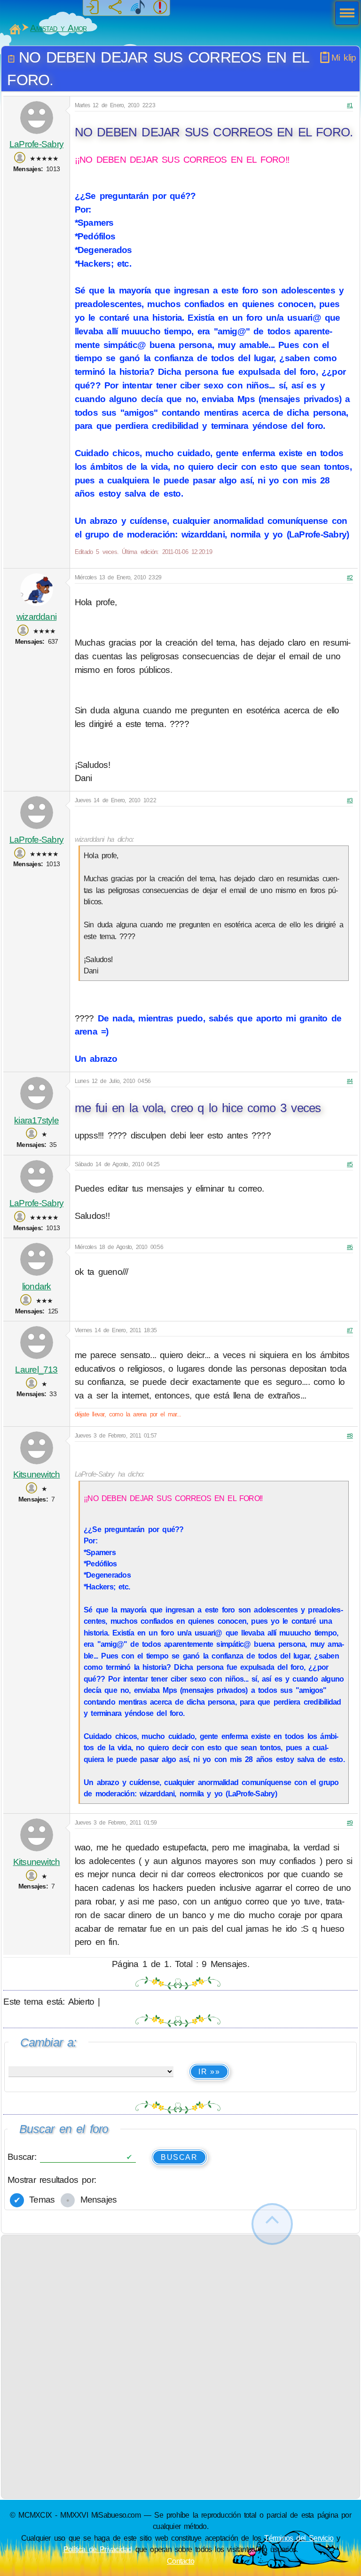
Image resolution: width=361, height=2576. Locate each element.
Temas (40, 2200)
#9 (350, 1823)
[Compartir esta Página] (115, 8)
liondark (37, 1286)
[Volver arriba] (272, 2224)
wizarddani (36, 617)
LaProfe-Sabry (36, 144)
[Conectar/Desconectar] (93, 8)
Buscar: (24, 2157)
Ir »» (209, 2072)
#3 (350, 800)
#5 (350, 1164)
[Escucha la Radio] (138, 8)
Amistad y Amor (58, 28)
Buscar (179, 2157)
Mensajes (96, 2200)
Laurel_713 (36, 1370)
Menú (344, 14)
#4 (350, 1081)
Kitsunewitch (37, 1474)
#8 (350, 1436)
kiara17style (36, 1120)
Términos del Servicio (299, 2538)
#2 (350, 577)
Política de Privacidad (98, 2549)
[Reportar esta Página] (160, 8)
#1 (350, 105)
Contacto (180, 2561)
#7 (350, 1330)
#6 (350, 1247)
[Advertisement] (181, 2301)
